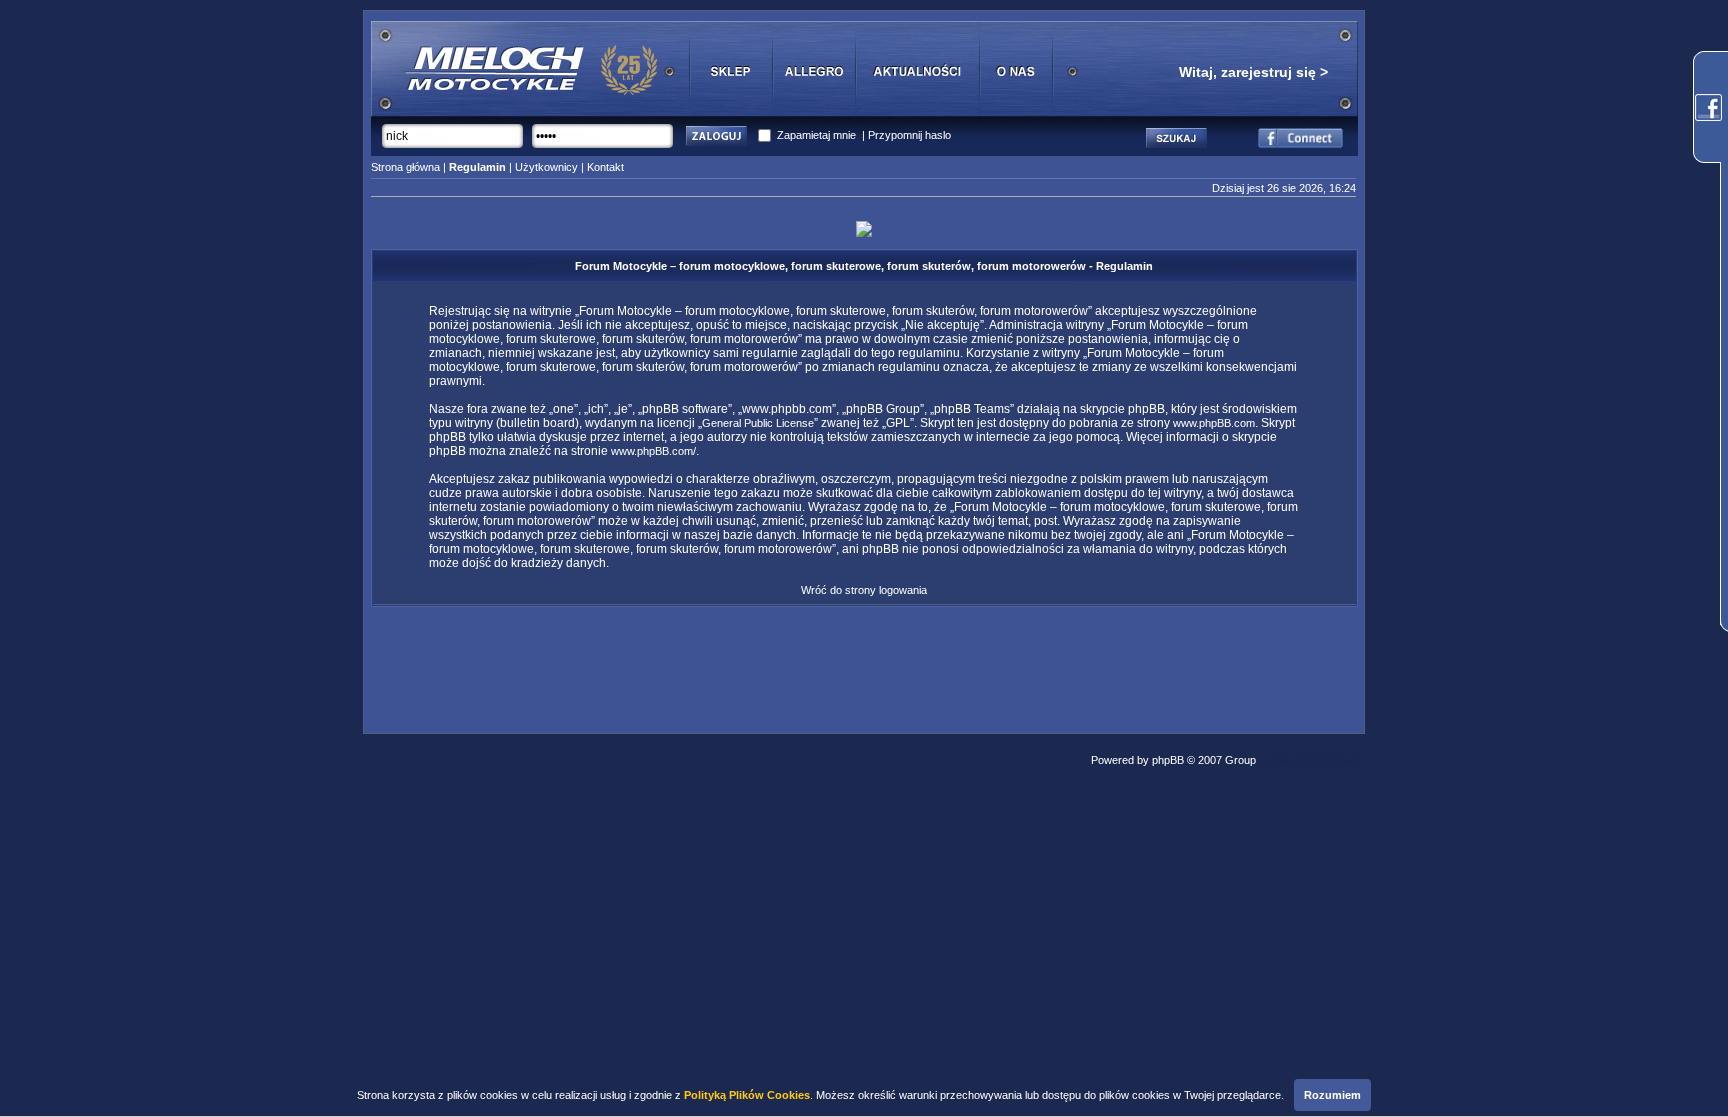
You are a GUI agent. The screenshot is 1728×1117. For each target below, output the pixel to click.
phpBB (1168, 760)
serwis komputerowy (1309, 760)
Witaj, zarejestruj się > (1253, 72)
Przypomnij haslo (909, 135)
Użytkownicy (546, 167)
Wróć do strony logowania (864, 590)
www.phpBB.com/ (653, 451)
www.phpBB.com (1214, 423)
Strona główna (405, 167)
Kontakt (605, 167)
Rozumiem (1332, 1095)
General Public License (758, 423)
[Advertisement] (864, 664)
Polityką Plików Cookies (747, 1095)
